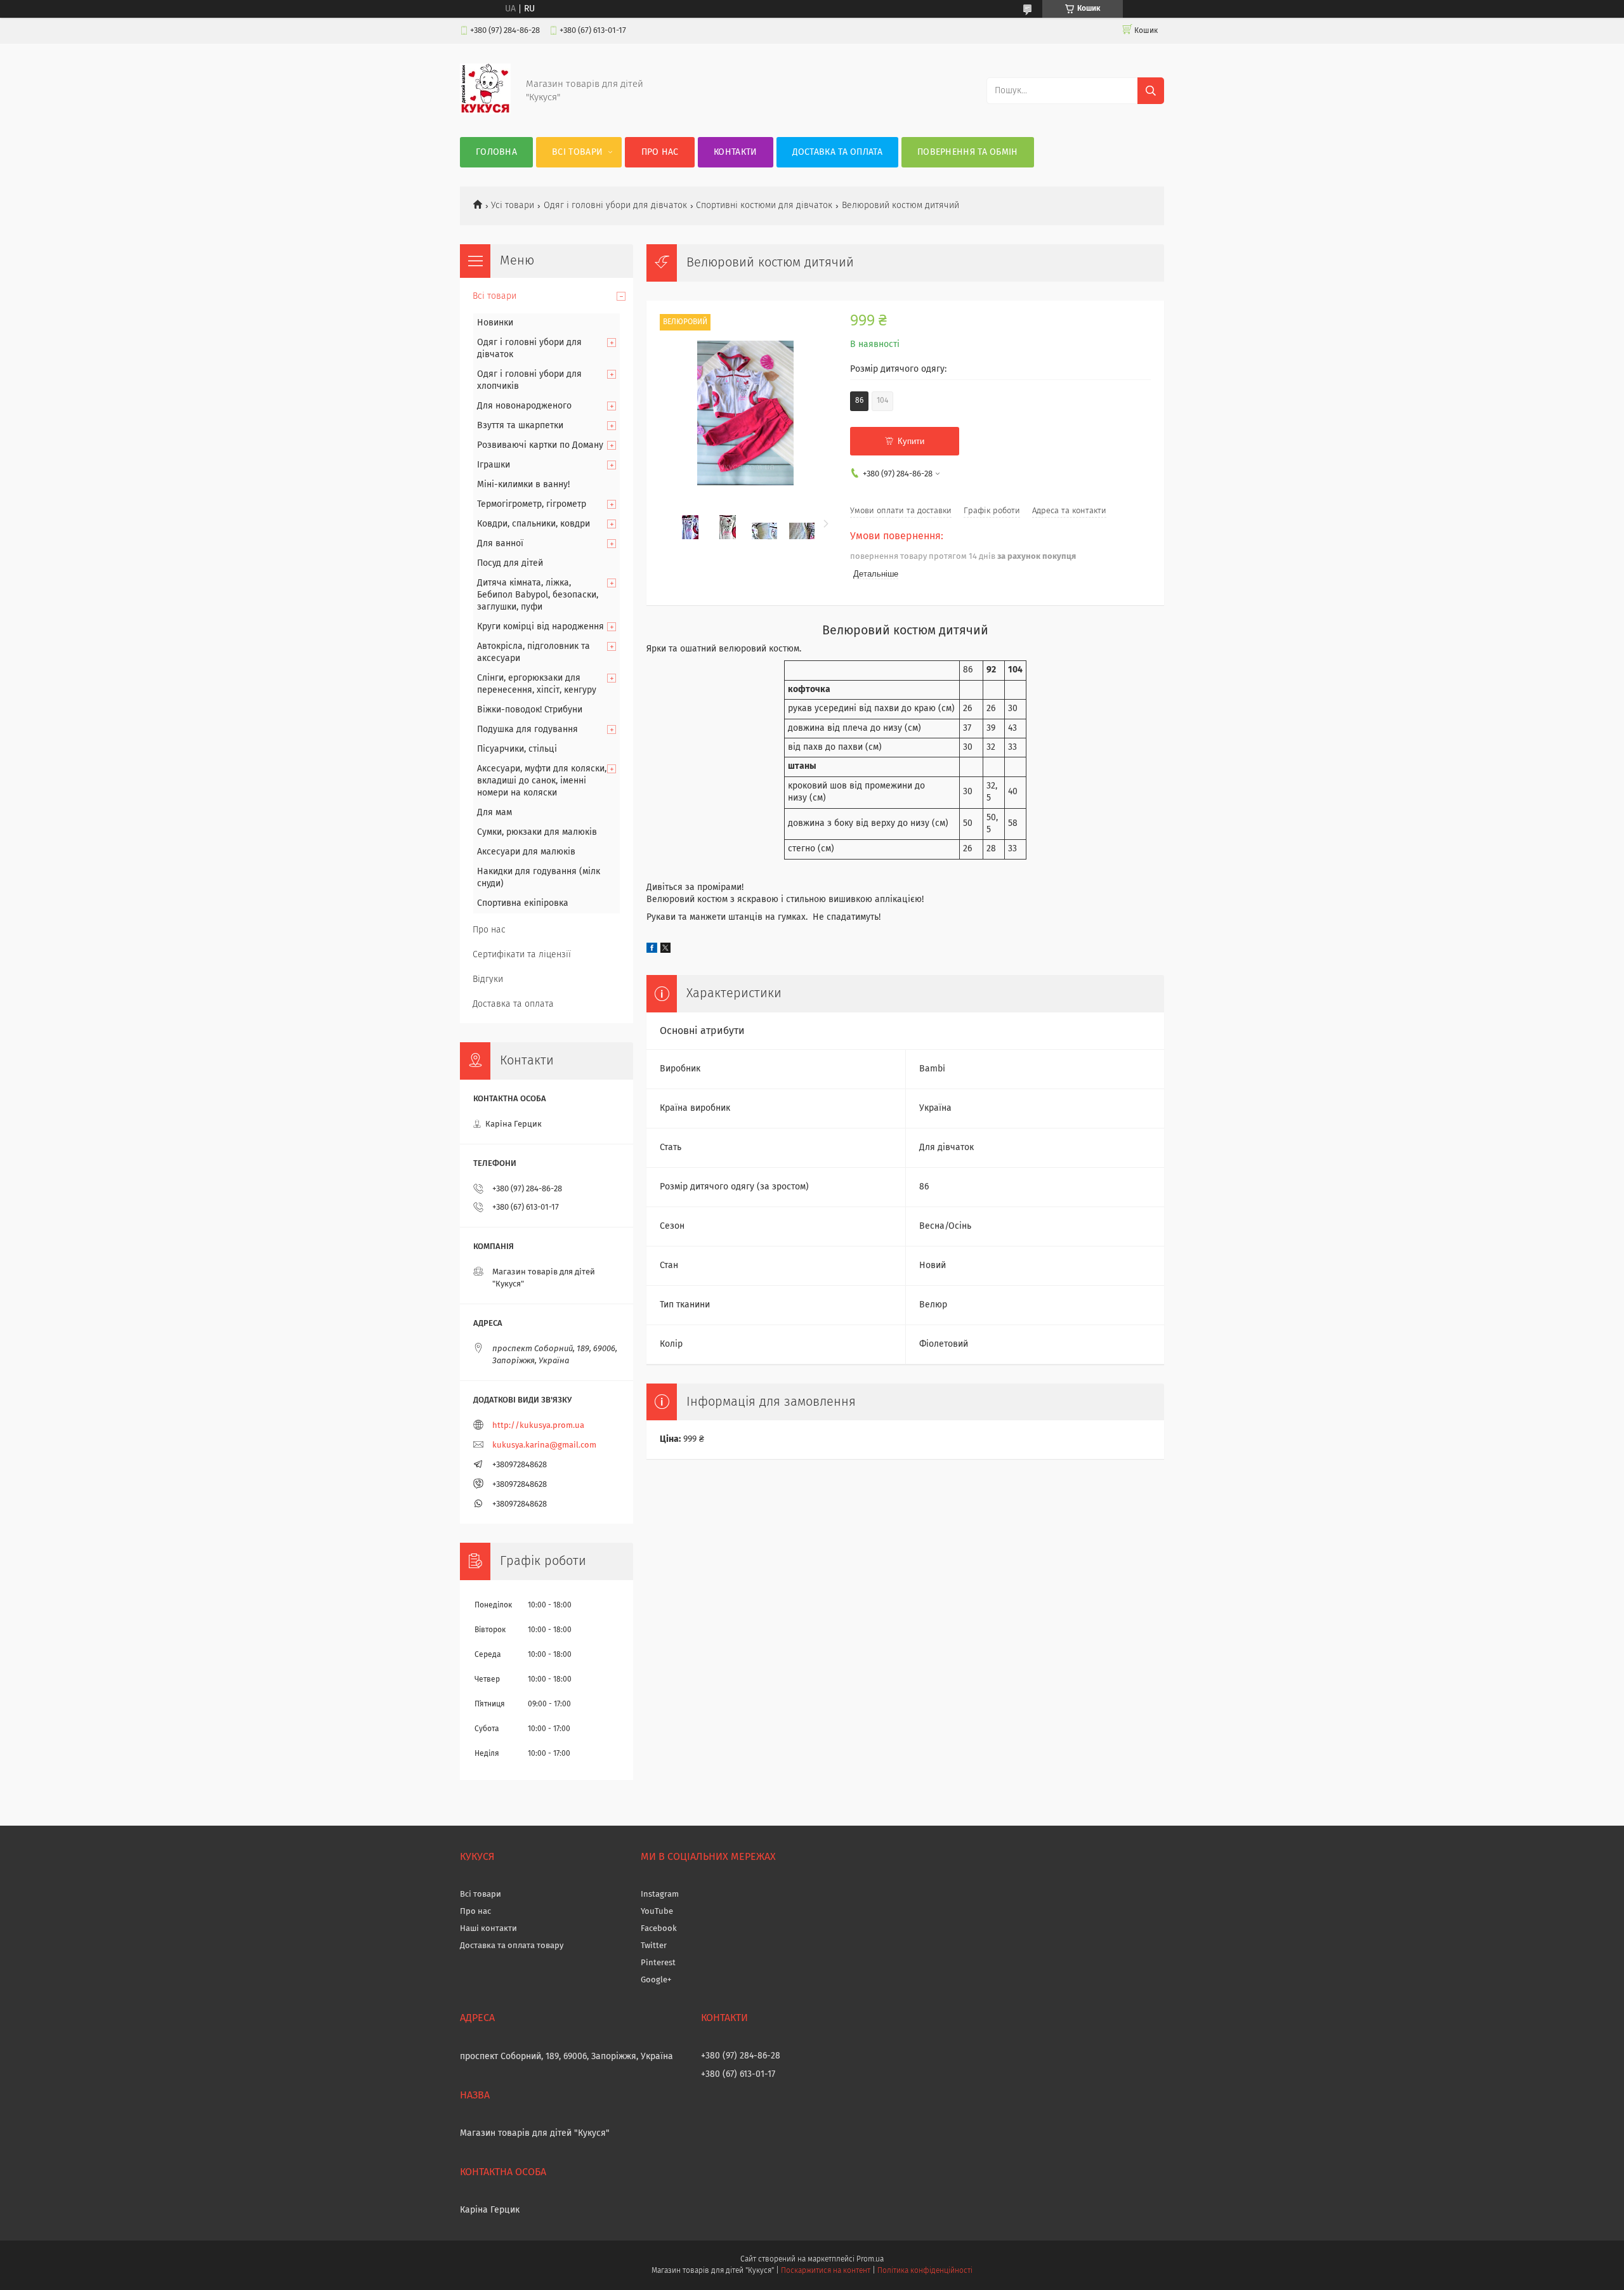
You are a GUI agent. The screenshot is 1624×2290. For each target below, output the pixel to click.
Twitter (654, 1946)
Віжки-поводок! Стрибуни (530, 710)
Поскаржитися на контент (826, 2271)
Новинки (495, 323)
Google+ (656, 1980)
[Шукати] (1151, 91)
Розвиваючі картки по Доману (540, 445)
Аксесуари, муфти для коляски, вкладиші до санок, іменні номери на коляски (542, 781)
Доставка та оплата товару (512, 1946)
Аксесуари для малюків (526, 852)
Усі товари (513, 206)
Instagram (660, 1894)
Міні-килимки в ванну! (523, 485)
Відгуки (488, 979)
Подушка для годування (527, 730)
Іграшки (494, 465)
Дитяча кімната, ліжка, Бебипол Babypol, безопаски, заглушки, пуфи (538, 595)
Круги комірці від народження (540, 627)
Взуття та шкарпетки (520, 426)
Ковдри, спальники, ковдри (534, 524)
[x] (665, 950)
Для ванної (500, 544)
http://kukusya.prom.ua (538, 1426)
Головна (496, 152)
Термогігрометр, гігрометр (532, 504)
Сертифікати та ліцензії (522, 955)
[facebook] (652, 950)
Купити (911, 441)
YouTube (657, 1912)
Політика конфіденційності (925, 2271)
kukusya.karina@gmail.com (544, 1445)
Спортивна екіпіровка (523, 903)
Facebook (659, 1929)
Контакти (735, 152)
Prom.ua (870, 2260)
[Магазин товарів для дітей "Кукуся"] (485, 112)
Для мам (494, 813)
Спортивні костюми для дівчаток (764, 206)
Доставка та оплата (837, 152)
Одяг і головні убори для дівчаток (615, 206)
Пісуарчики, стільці (517, 749)
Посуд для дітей (510, 563)
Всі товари (577, 152)
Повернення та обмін (968, 152)
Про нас (660, 152)
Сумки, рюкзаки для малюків (537, 832)
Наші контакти (488, 1929)
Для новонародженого (524, 406)
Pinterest (658, 1963)
